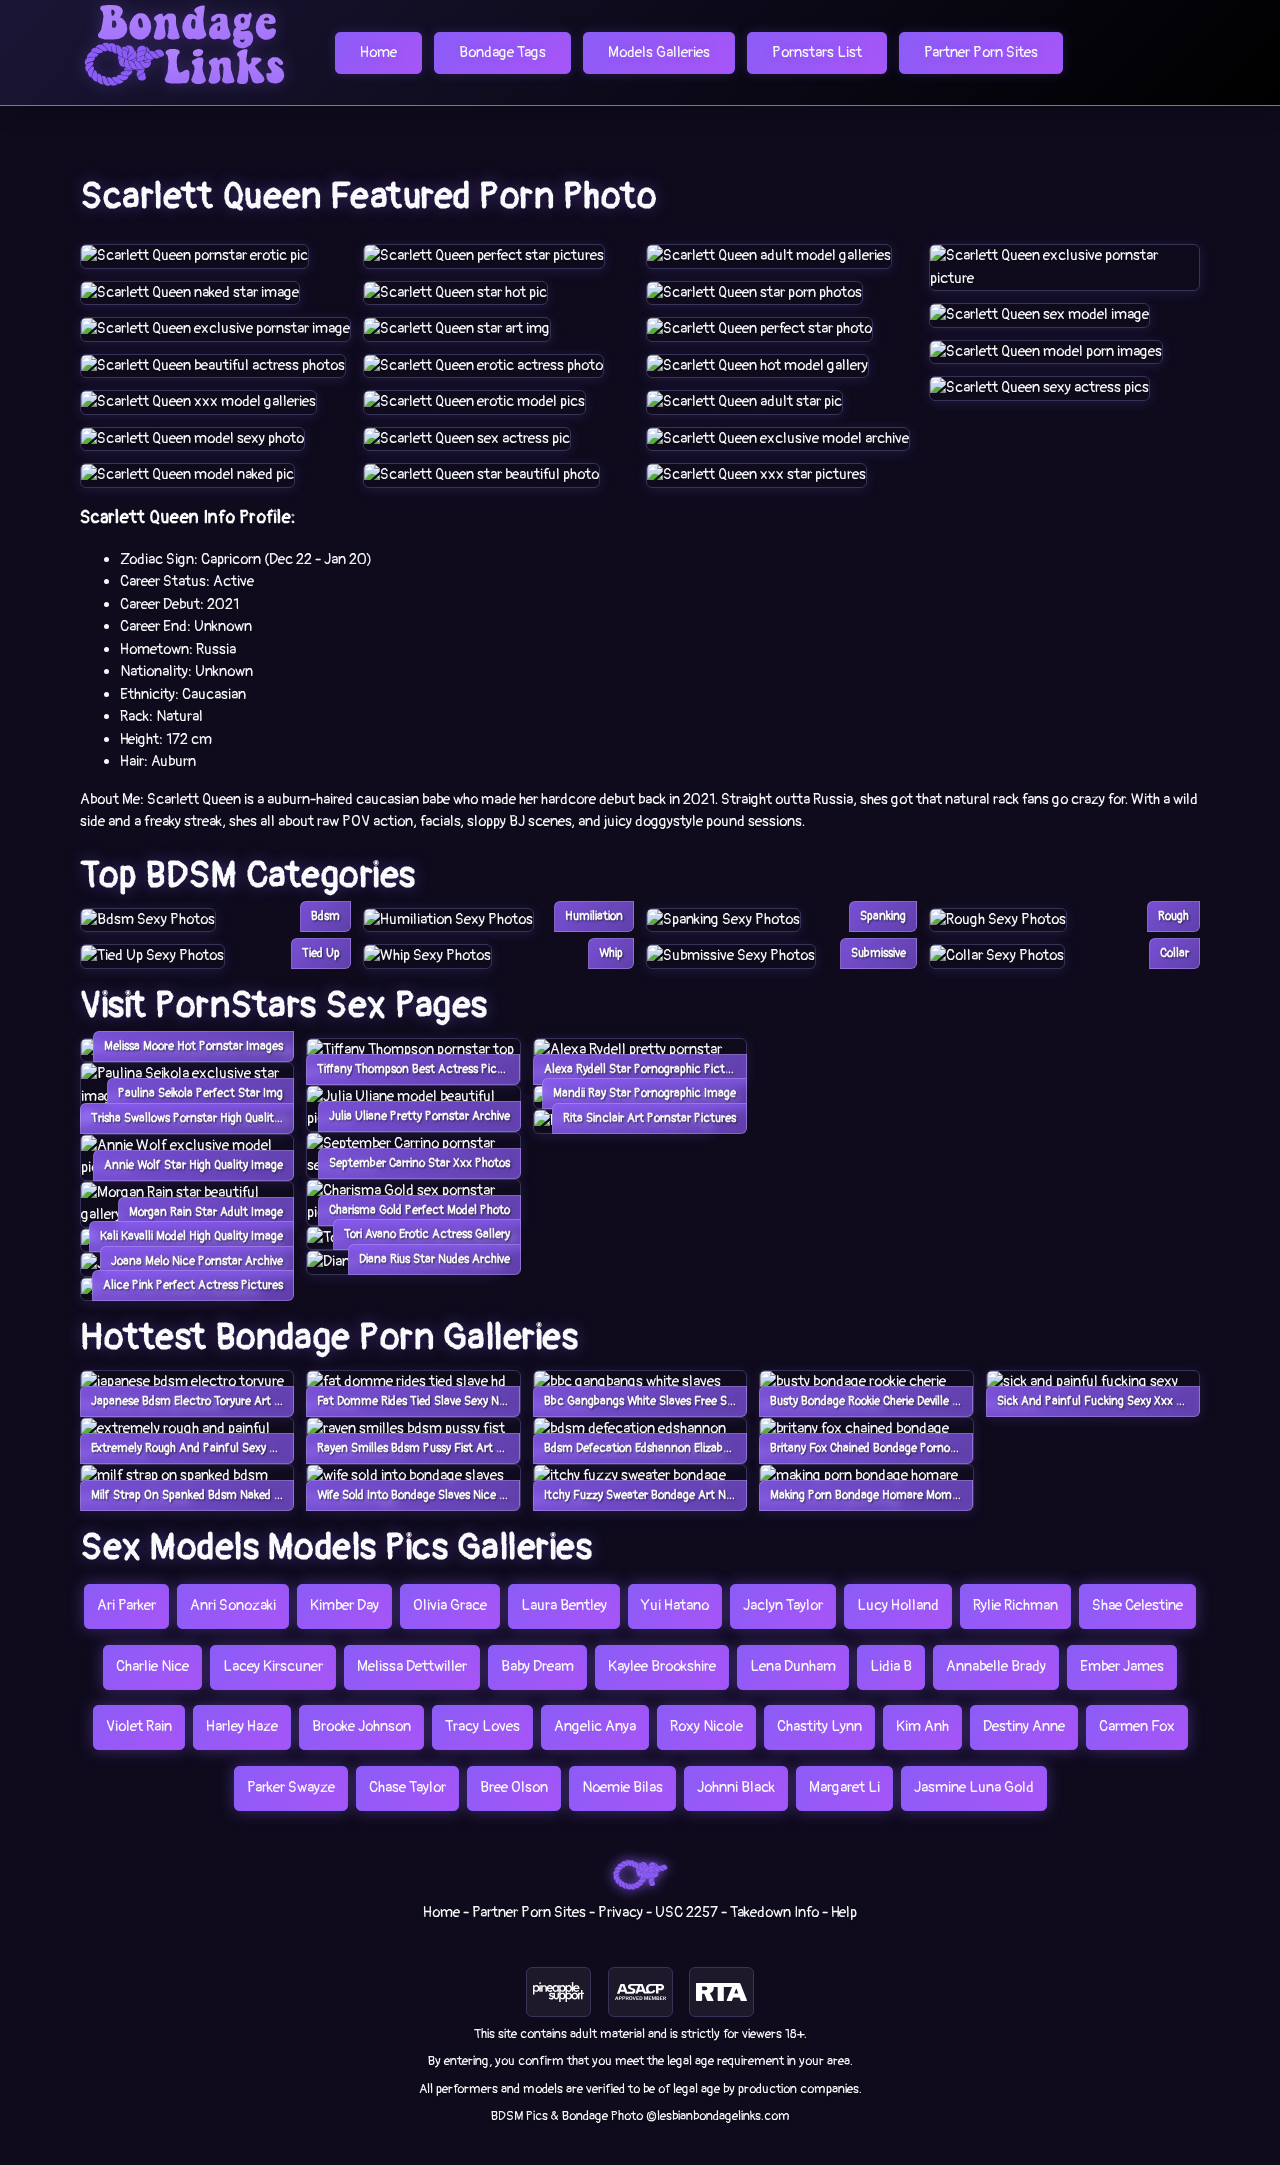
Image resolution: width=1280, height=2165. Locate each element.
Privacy (620, 1912)
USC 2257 (686, 1912)
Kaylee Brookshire (662, 1666)
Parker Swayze (291, 1787)
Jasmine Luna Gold (974, 1787)
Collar (1174, 953)
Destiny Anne (1024, 1726)
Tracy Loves (482, 1726)
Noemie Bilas (622, 1787)
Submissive (878, 953)
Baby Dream (537, 1666)
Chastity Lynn (819, 1726)
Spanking (883, 916)
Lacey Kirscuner (273, 1666)
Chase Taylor (407, 1787)
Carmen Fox (1137, 1726)
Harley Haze (242, 1726)
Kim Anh (922, 1726)
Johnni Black (736, 1787)
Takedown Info (774, 1912)
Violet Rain (139, 1726)
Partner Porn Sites (981, 52)
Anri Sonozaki (233, 1605)
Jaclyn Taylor (783, 1605)
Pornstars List (817, 52)
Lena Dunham (793, 1666)
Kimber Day (344, 1605)
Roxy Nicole (706, 1726)
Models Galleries (659, 52)
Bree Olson (514, 1787)
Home (378, 52)
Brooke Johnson (361, 1726)
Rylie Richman (1015, 1605)
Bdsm (325, 916)
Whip (611, 953)
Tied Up (321, 953)
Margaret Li (844, 1787)
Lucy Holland (898, 1605)
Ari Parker (126, 1605)
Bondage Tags (502, 52)
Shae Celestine (1137, 1605)
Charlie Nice (152, 1666)
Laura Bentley (564, 1605)
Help (844, 1912)
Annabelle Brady (996, 1666)
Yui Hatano (675, 1605)
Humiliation (594, 916)
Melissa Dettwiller (412, 1666)
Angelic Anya (595, 1726)
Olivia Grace (450, 1605)
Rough (1173, 916)
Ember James (1122, 1666)
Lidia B (891, 1666)
